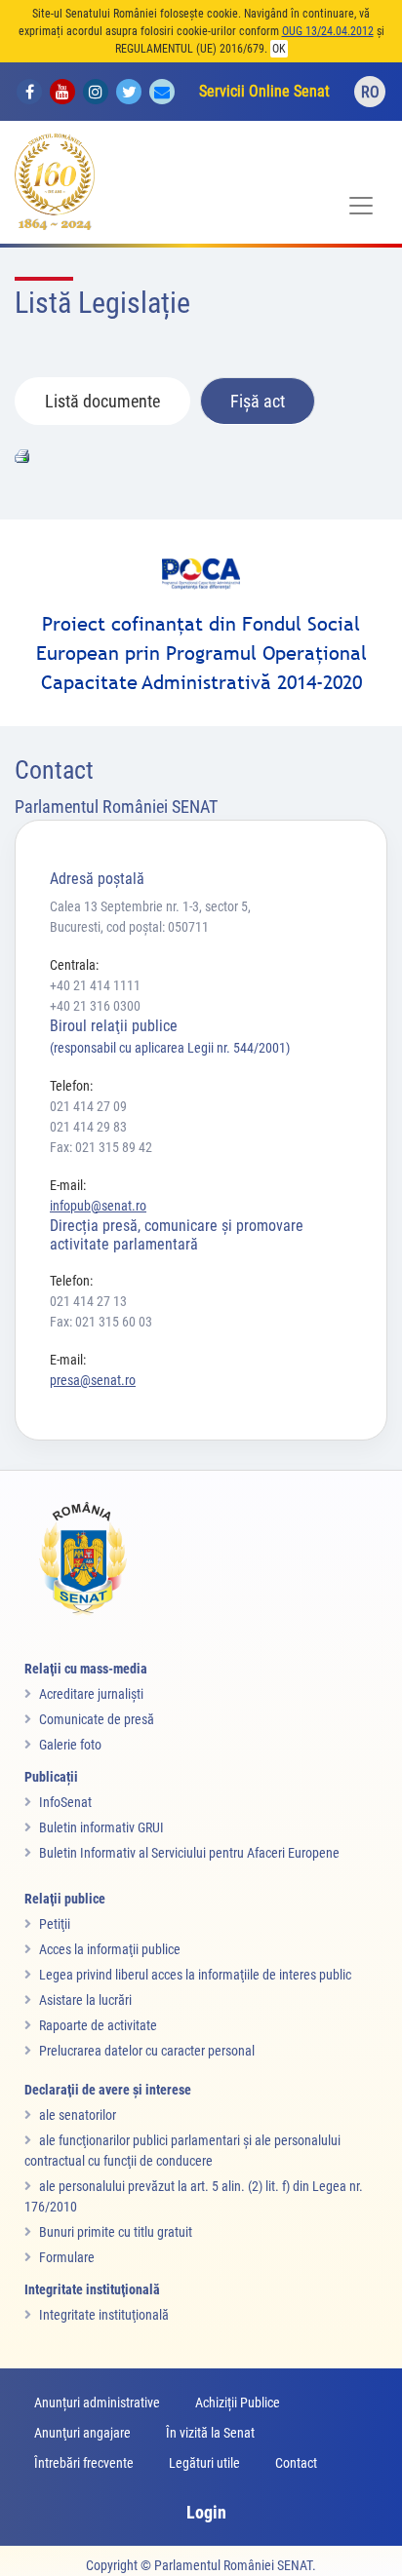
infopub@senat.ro (98, 1206)
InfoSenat (65, 1802)
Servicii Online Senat (264, 91)
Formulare (67, 2257)
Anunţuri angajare (82, 2433)
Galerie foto (70, 1745)
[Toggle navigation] (361, 206)
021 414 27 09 (88, 1106)
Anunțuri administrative (97, 2403)
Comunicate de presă (97, 1719)
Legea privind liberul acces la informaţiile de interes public (195, 1975)
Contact (296, 2463)
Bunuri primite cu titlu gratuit (116, 2232)
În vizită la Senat (210, 2433)
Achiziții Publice (238, 2403)
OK (279, 49)
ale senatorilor (78, 2115)
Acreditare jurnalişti (91, 1694)
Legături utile (204, 2463)
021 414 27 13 (88, 1301)
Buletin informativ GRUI (101, 1827)
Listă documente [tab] (102, 401)
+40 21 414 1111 (95, 985)
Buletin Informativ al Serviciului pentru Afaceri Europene (189, 1853)
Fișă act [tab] (258, 401)
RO (370, 92)
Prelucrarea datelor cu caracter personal (147, 2051)
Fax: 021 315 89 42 (101, 1147)
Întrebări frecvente (84, 2463)
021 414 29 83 (88, 1127)
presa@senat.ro (93, 1380)
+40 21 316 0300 (95, 1006)
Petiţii (55, 1924)
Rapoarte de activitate (98, 2025)
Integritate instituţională (104, 2315)
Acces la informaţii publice (110, 1949)
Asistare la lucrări (85, 2000)
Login (206, 2512)
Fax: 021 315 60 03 (101, 1322)
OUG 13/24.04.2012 (328, 31)
